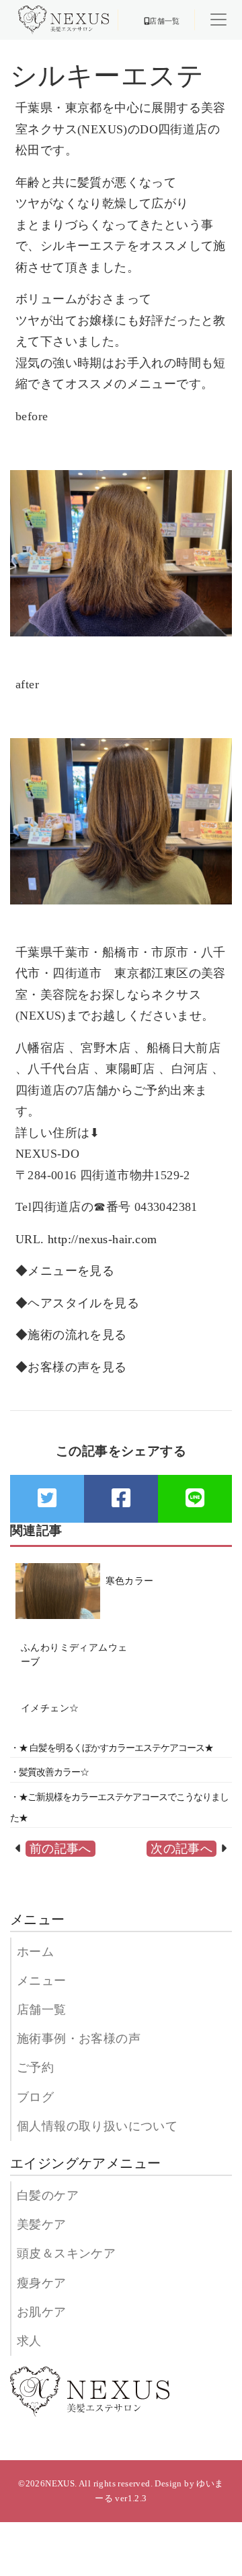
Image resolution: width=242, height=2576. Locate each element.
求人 (29, 2341)
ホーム (35, 1952)
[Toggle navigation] (218, 20)
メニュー (42, 1981)
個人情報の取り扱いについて (97, 2126)
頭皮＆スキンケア (66, 2253)
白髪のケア (48, 2195)
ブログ (35, 2097)
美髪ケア (42, 2224)
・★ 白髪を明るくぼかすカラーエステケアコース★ (112, 1748)
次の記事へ (182, 1849)
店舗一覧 (42, 2010)
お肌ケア (42, 2312)
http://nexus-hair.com (102, 1239)
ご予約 (35, 2068)
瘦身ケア (42, 2283)
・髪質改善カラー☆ (49, 1772)
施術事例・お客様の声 (79, 2039)
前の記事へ (61, 1849)
